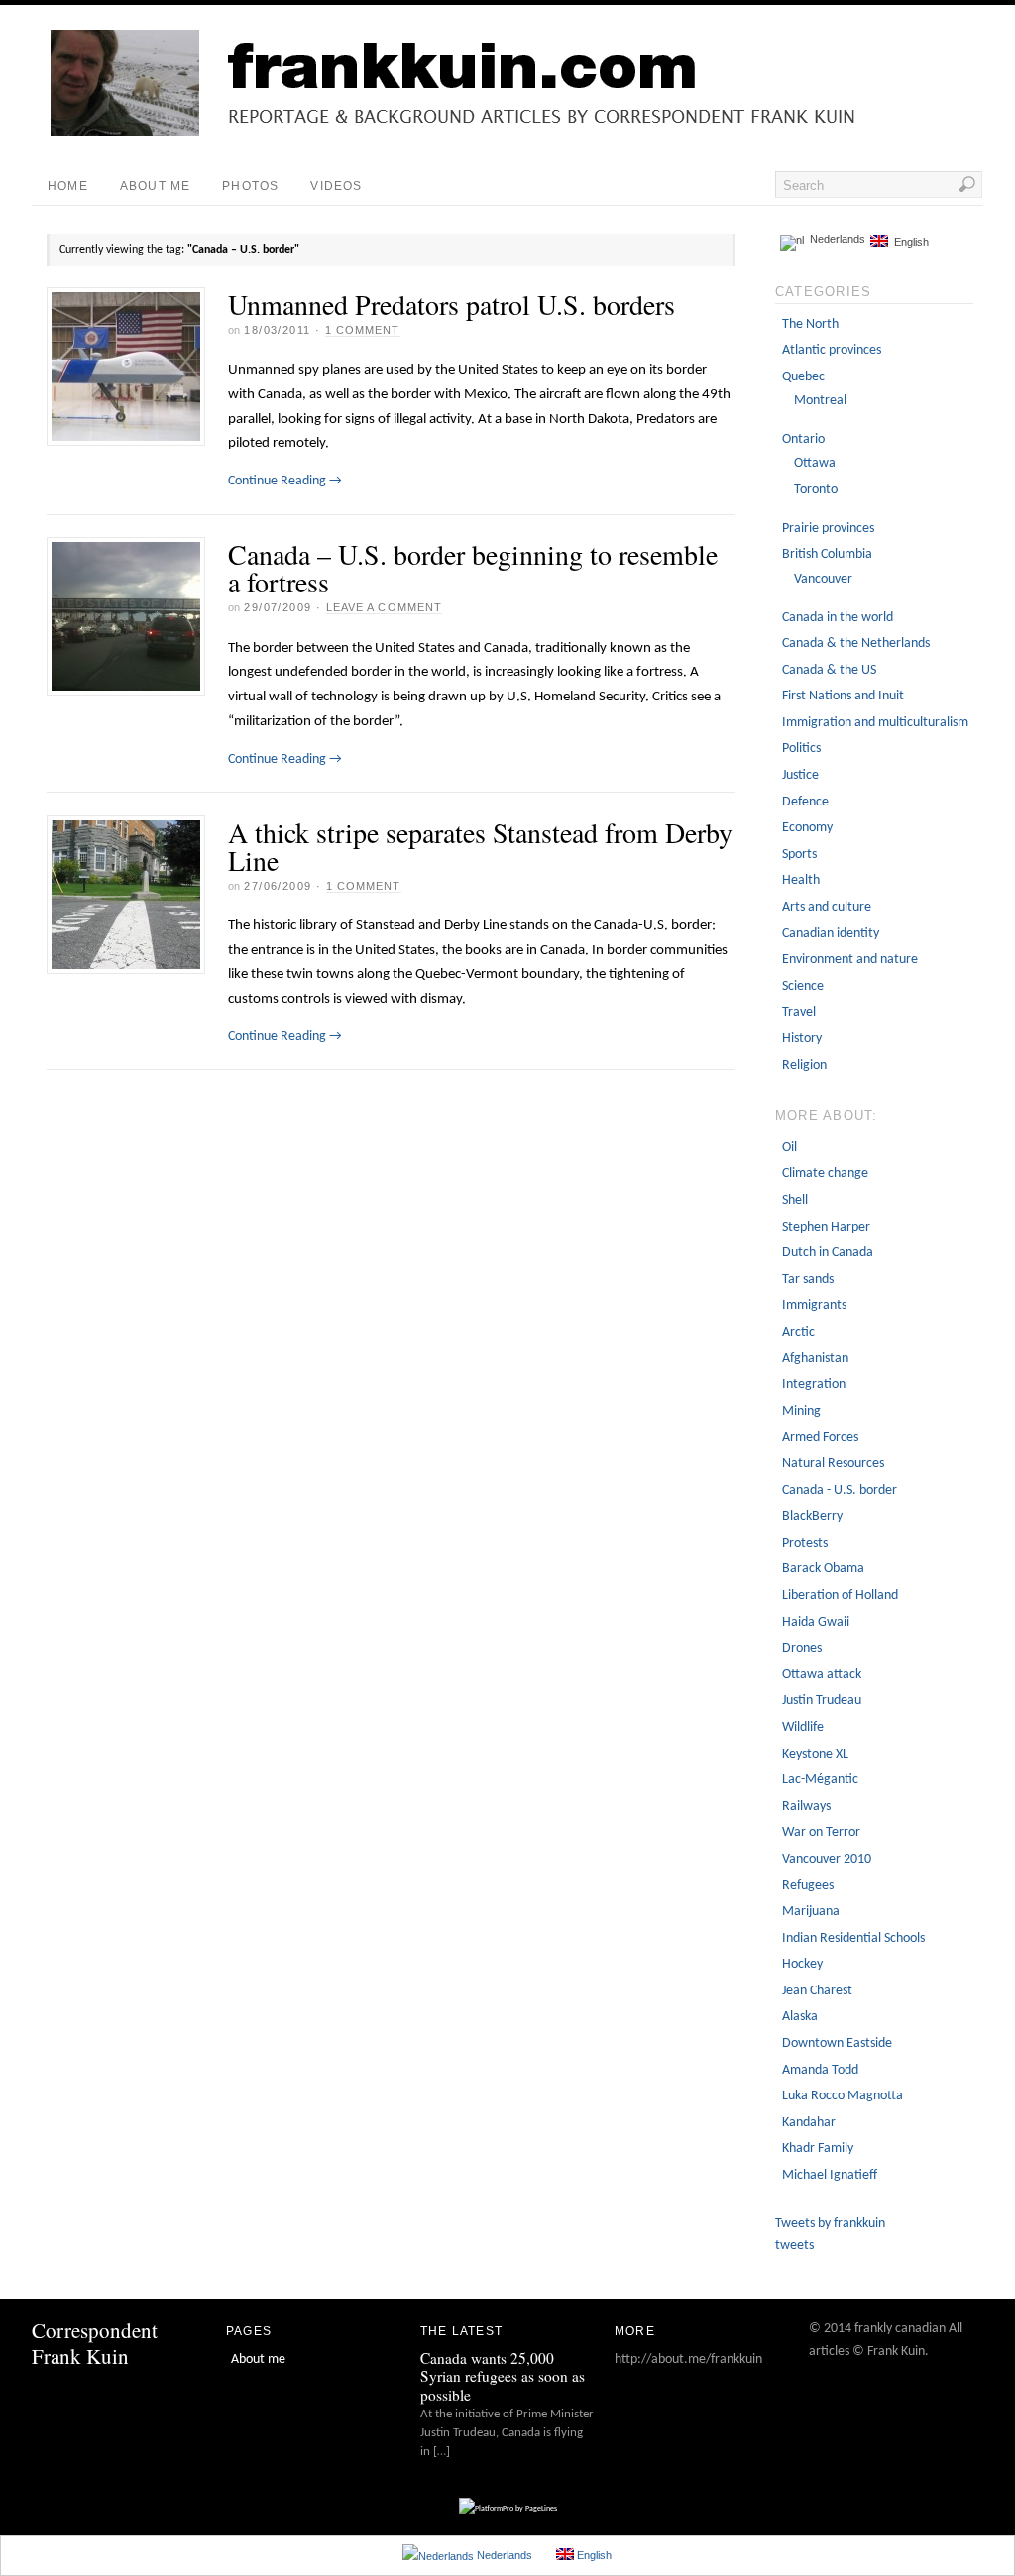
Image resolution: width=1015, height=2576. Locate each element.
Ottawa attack (822, 1675)
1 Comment (363, 330)
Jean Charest (817, 1991)
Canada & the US (829, 670)
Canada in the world (838, 618)
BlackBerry (812, 1516)
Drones (802, 1648)
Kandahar (809, 2123)
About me (156, 186)
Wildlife (803, 1727)
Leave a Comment (385, 607)
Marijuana (811, 1912)
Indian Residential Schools (853, 1938)
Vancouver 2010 (827, 1859)
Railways (806, 1807)
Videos (336, 186)
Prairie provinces (828, 529)
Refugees (808, 1886)
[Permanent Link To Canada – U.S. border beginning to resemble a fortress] (126, 616)
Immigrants (814, 1305)
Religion (804, 1066)
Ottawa (815, 463)
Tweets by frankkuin (830, 2224)
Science (803, 986)
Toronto (816, 490)
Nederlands (835, 239)
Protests (805, 1543)
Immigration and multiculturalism (875, 723)
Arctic (798, 1332)
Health (801, 880)
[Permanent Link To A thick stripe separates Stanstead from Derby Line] (126, 895)
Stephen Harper (826, 1227)
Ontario (803, 439)
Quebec (803, 377)
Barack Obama (823, 1569)
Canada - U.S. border (840, 1491)
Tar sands (808, 1280)
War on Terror (821, 1832)
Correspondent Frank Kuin (95, 2343)
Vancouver (823, 579)
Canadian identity (831, 934)
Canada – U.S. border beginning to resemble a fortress (473, 568)
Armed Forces (820, 1437)
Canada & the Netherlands (856, 644)
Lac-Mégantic (820, 1780)
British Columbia (827, 554)
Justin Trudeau (822, 1701)
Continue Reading (285, 481)
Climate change (825, 1174)
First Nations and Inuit (843, 696)
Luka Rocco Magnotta (843, 2096)
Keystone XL (815, 1754)
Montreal (820, 401)
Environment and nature (850, 960)
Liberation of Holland (840, 1596)
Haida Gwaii (816, 1622)
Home (68, 186)
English (908, 242)
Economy (807, 828)
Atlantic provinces (832, 350)
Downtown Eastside (837, 2043)
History (802, 1039)
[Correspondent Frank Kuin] (522, 132)
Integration (814, 1385)
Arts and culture (827, 907)
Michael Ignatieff (830, 2175)
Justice (800, 775)
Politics (801, 749)
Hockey (802, 1964)
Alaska (800, 2017)
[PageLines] (508, 2509)
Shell (795, 1200)
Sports (799, 855)
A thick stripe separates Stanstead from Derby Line (480, 846)
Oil (789, 1148)
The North (810, 324)
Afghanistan (815, 1359)
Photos (250, 186)
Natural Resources (833, 1464)
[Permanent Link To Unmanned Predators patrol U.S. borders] (126, 367)
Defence (805, 802)
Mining (801, 1411)
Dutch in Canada (828, 1253)
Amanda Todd (820, 2070)
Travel (799, 1012)
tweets (794, 2246)
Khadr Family (818, 2148)
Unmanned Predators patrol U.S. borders (451, 304)
